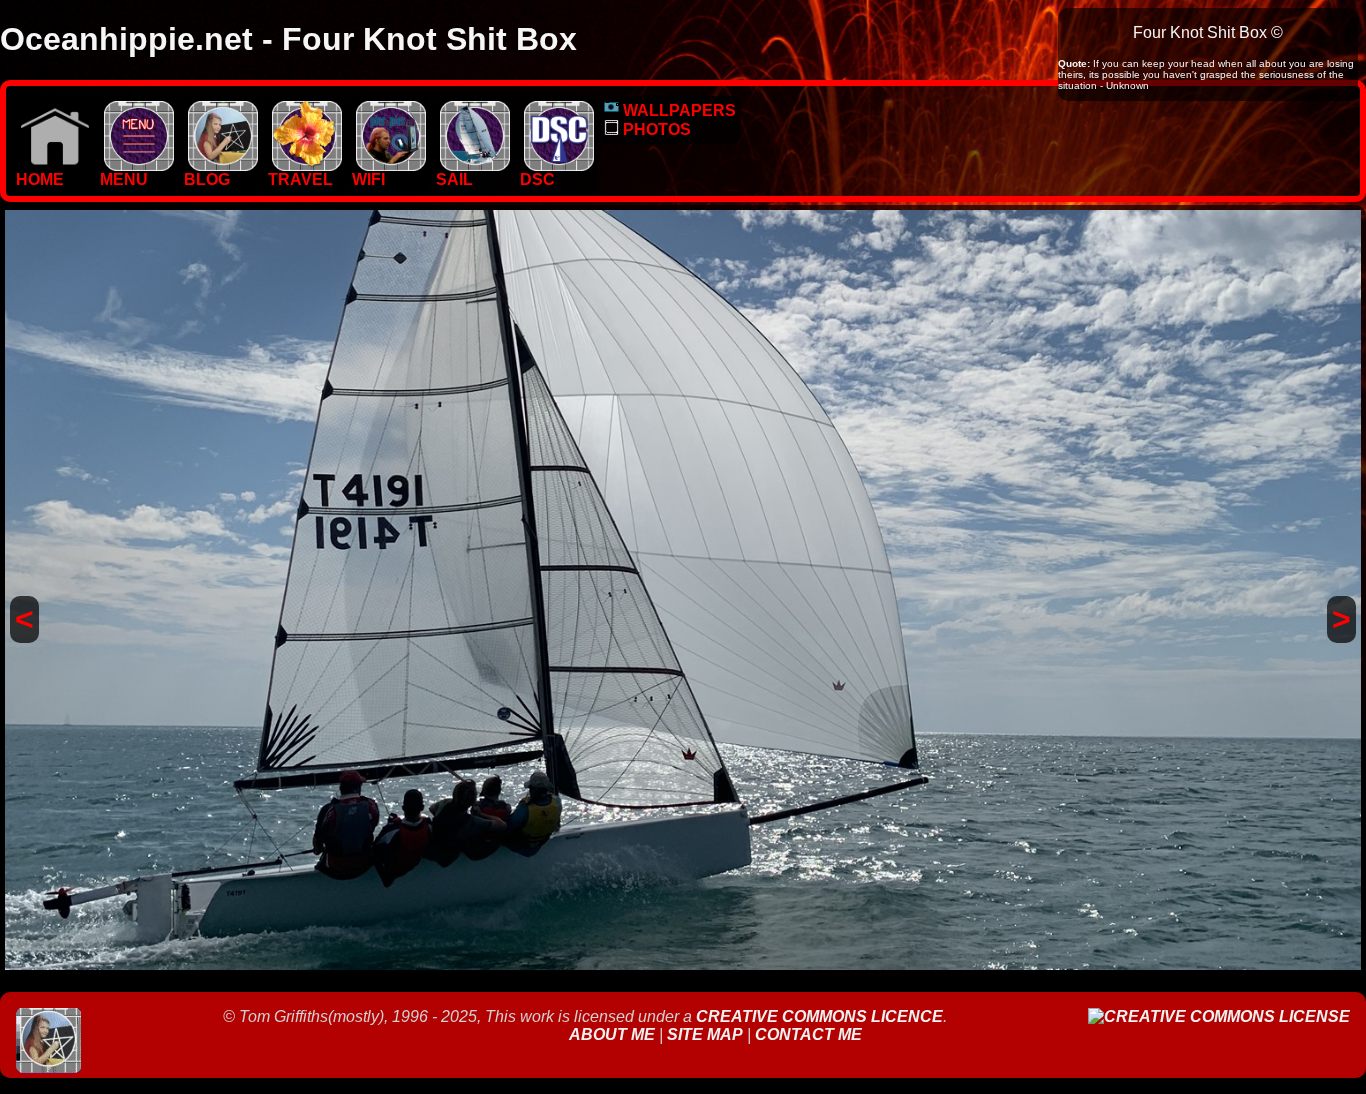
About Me (614, 1034)
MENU (124, 179)
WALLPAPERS (677, 110)
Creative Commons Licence (819, 1016)
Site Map (705, 1034)
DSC (537, 179)
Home (40, 179)
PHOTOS (655, 129)
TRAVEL (300, 179)
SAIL (454, 179)
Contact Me (808, 1034)
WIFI (368, 179)
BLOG (207, 179)
